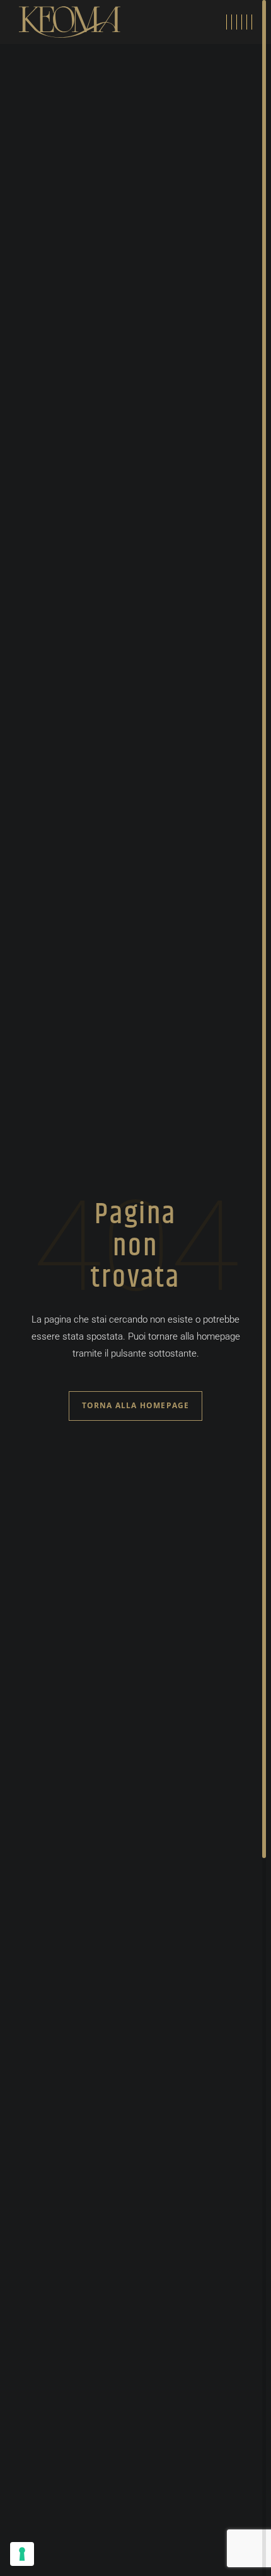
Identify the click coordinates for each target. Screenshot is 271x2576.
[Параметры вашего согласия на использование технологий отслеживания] (22, 2554)
